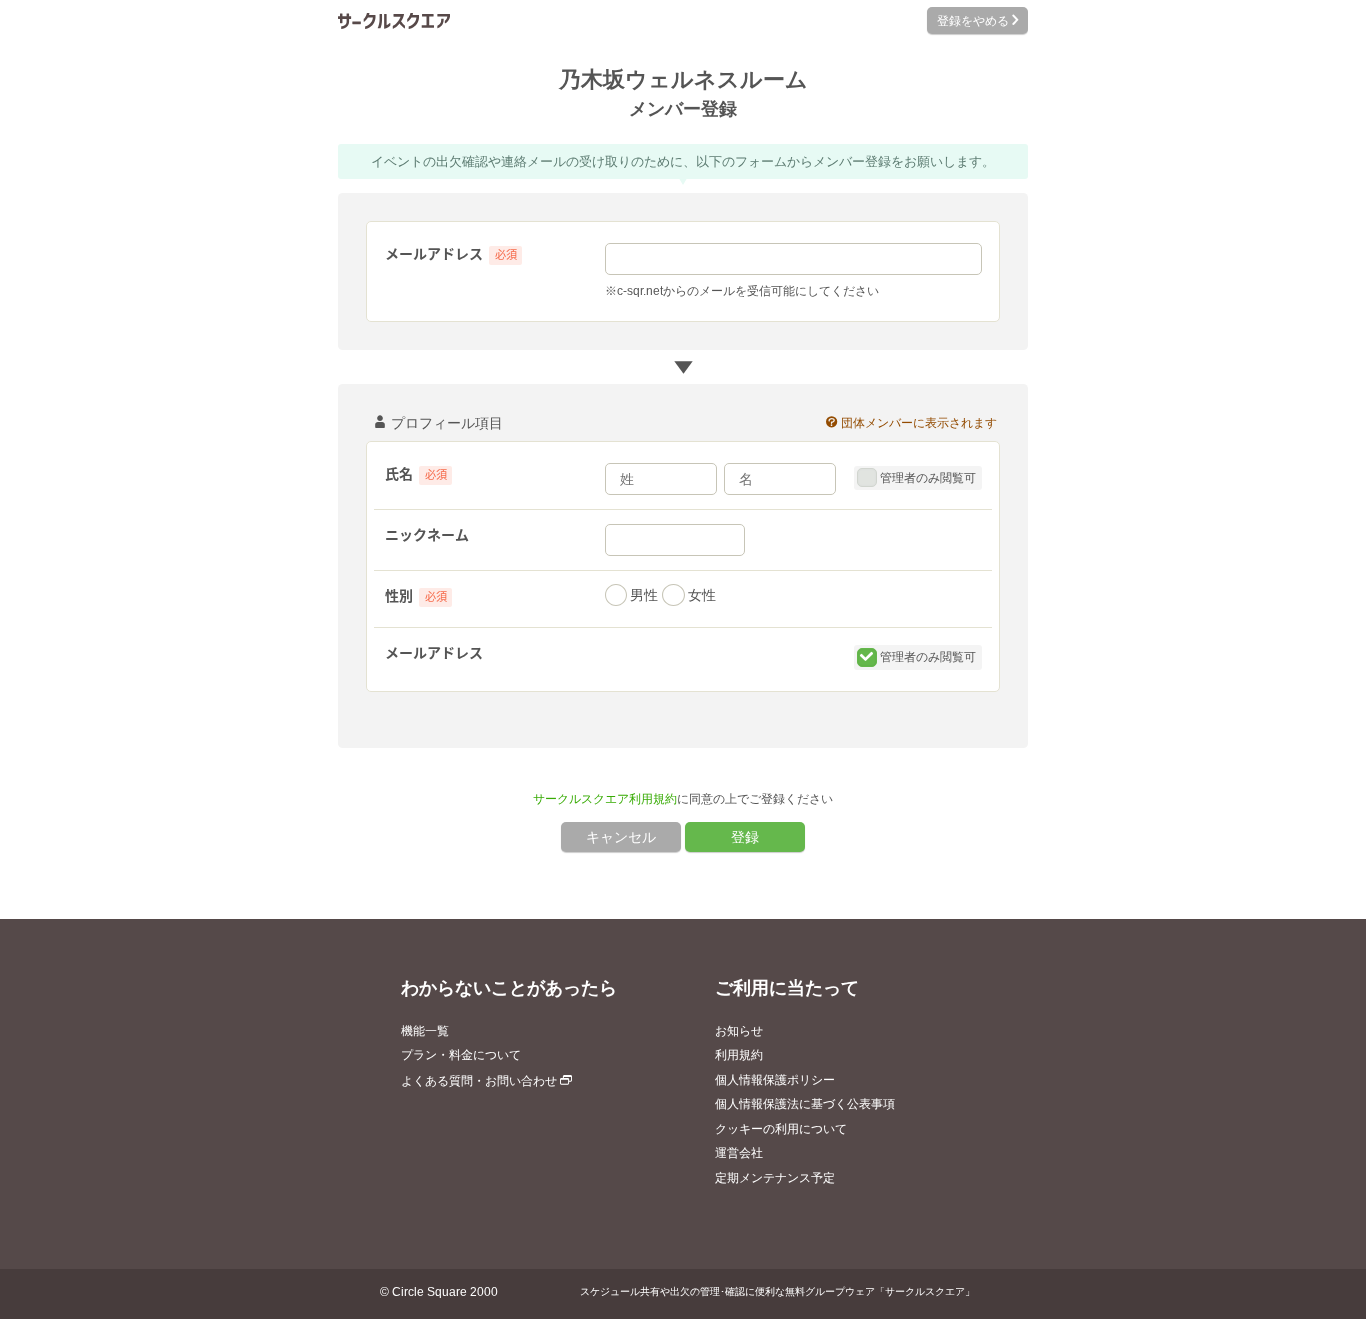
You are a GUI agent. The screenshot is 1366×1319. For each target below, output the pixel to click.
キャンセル (621, 837)
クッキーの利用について (781, 1129)
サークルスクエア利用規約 (605, 799)
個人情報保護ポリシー (775, 1080)
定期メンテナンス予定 (775, 1178)
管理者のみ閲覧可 (926, 478)
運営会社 (739, 1153)
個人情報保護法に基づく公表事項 (805, 1104)
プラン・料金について (461, 1055)
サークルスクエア (394, 20)
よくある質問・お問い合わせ (480, 1081)
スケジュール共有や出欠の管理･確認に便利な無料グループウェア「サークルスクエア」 (777, 1291)
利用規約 (739, 1055)
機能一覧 (425, 1031)
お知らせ (739, 1031)
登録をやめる (971, 21)
